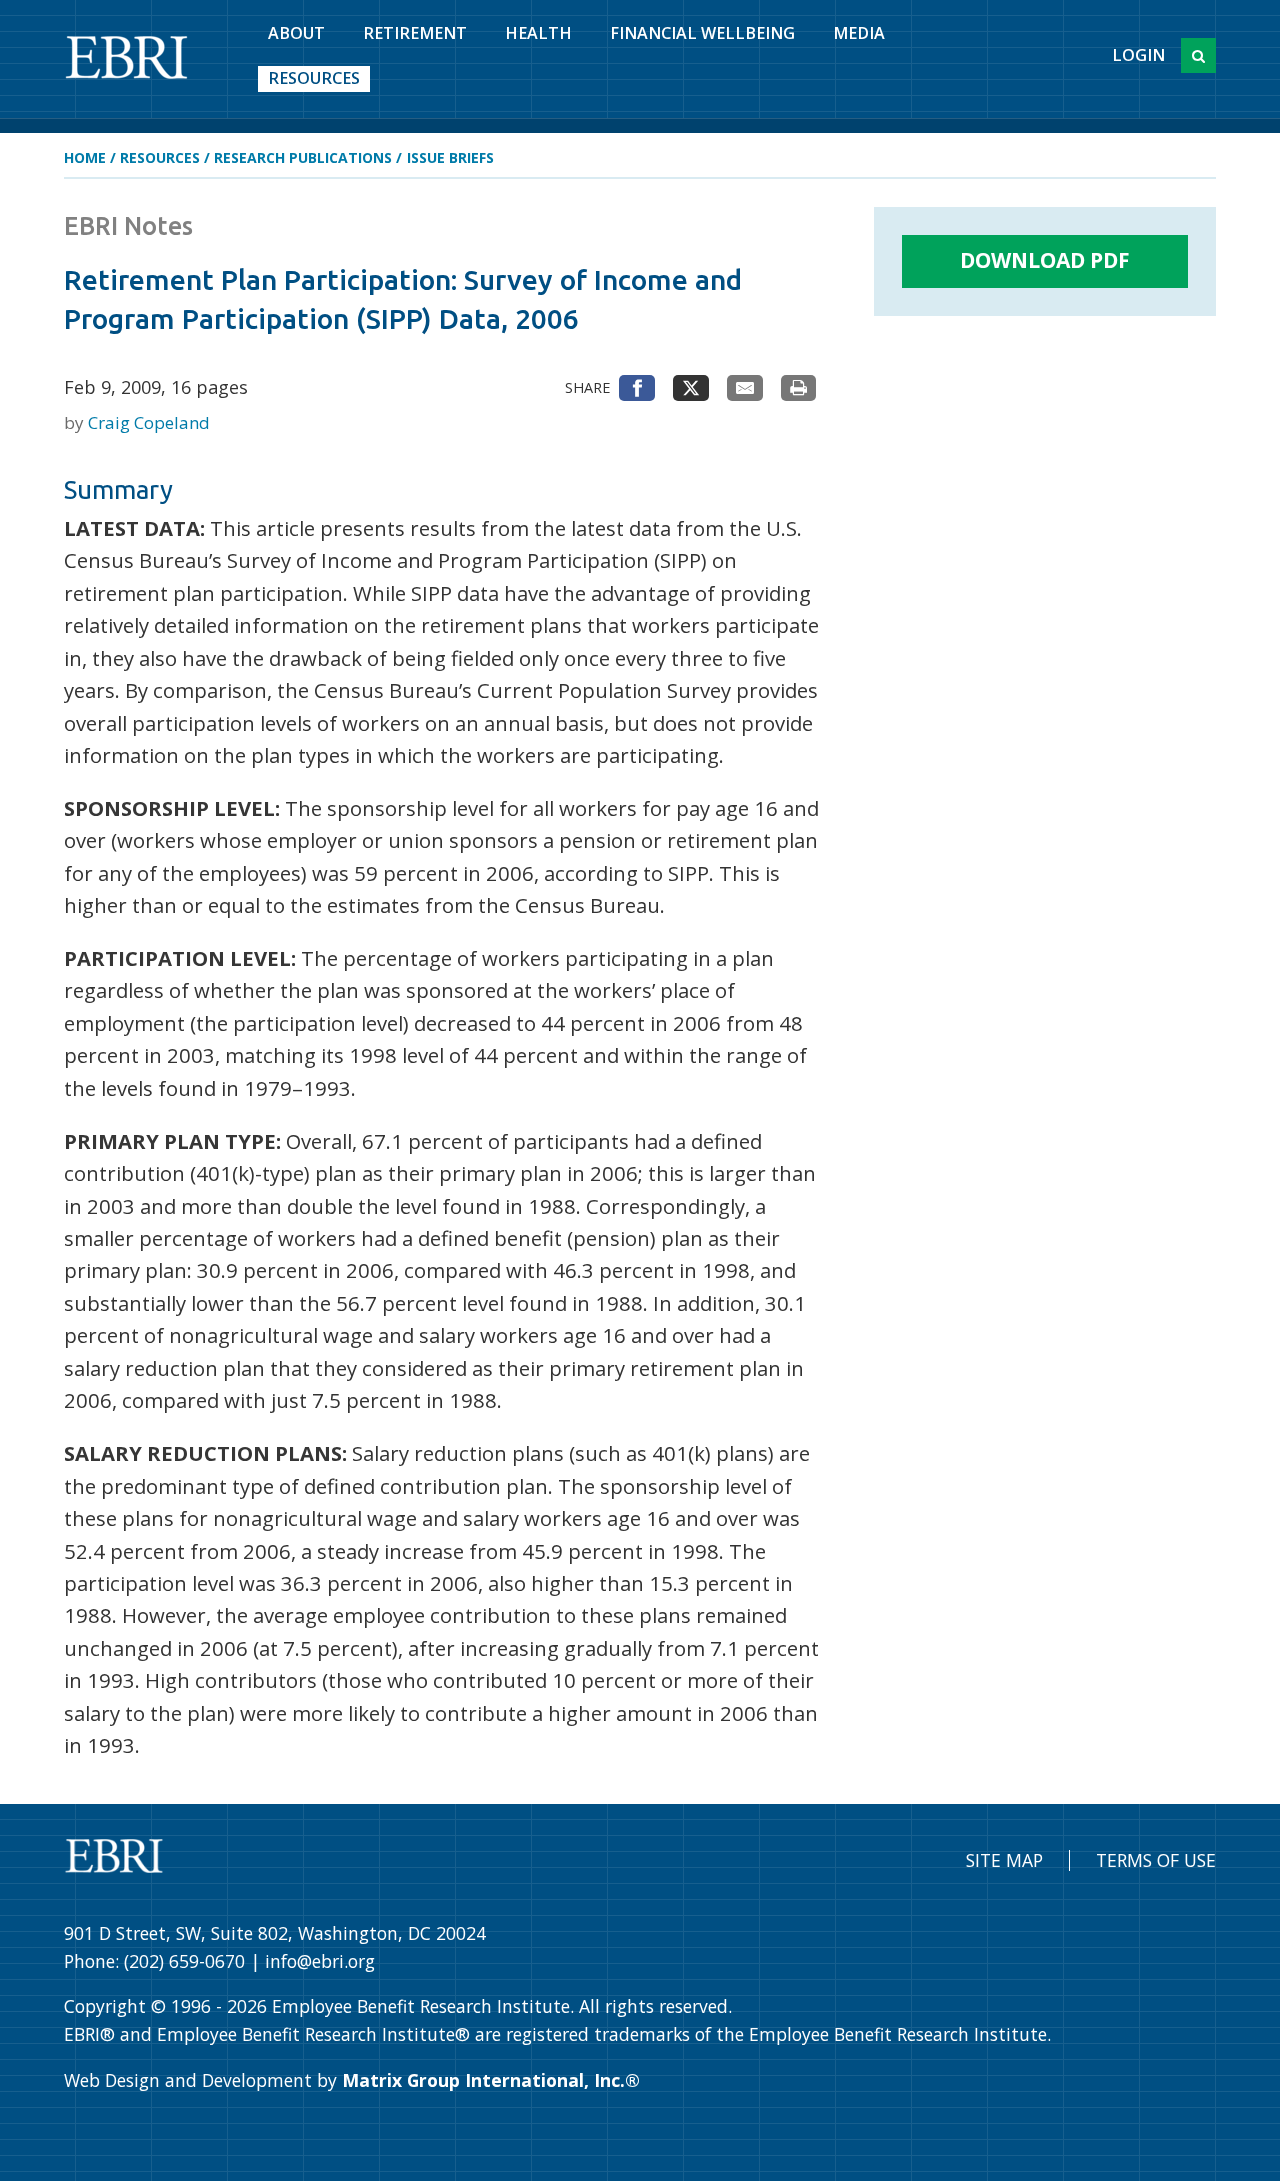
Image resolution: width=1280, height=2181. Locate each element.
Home (85, 157)
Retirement (415, 33)
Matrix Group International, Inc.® (491, 2080)
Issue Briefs (450, 157)
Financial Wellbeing (702, 33)
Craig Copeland (149, 422)
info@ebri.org (320, 1961)
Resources (314, 78)
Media (859, 33)
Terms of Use (1156, 1860)
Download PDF (1045, 260)
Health (538, 33)
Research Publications (303, 157)
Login (1138, 55)
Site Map (1004, 1860)
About (296, 33)
